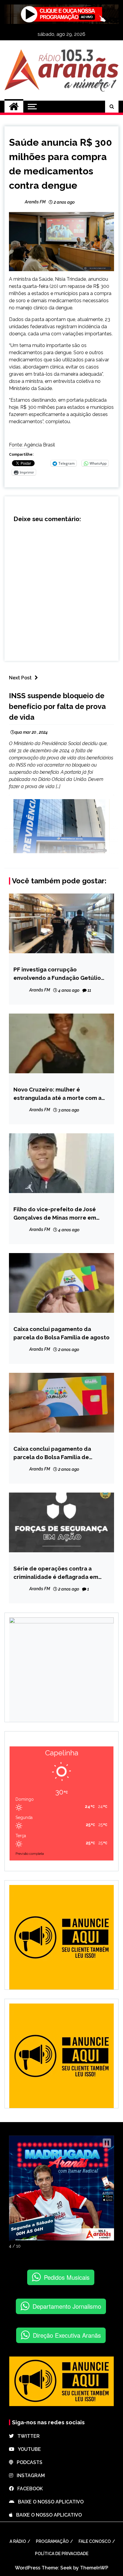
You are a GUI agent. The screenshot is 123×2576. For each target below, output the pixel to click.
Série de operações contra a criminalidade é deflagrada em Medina (56, 1573)
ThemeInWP (94, 2568)
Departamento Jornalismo (67, 2306)
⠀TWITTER (27, 2436)
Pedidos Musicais (67, 2277)
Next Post (20, 678)
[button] (107, 2143)
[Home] (14, 107)
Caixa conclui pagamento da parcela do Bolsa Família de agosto (61, 1333)
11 (89, 990)
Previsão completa (30, 1854)
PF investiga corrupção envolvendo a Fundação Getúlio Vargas (57, 974)
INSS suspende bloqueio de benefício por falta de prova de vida (57, 706)
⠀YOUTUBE (28, 2449)
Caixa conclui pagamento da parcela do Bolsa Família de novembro (52, 1453)
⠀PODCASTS (28, 2462)
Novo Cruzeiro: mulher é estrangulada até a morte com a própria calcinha (57, 1094)
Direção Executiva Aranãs (67, 2335)
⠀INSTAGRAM (29, 2476)
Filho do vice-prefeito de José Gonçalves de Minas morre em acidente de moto (55, 1214)
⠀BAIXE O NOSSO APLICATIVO (49, 2502)
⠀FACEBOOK (28, 2489)
